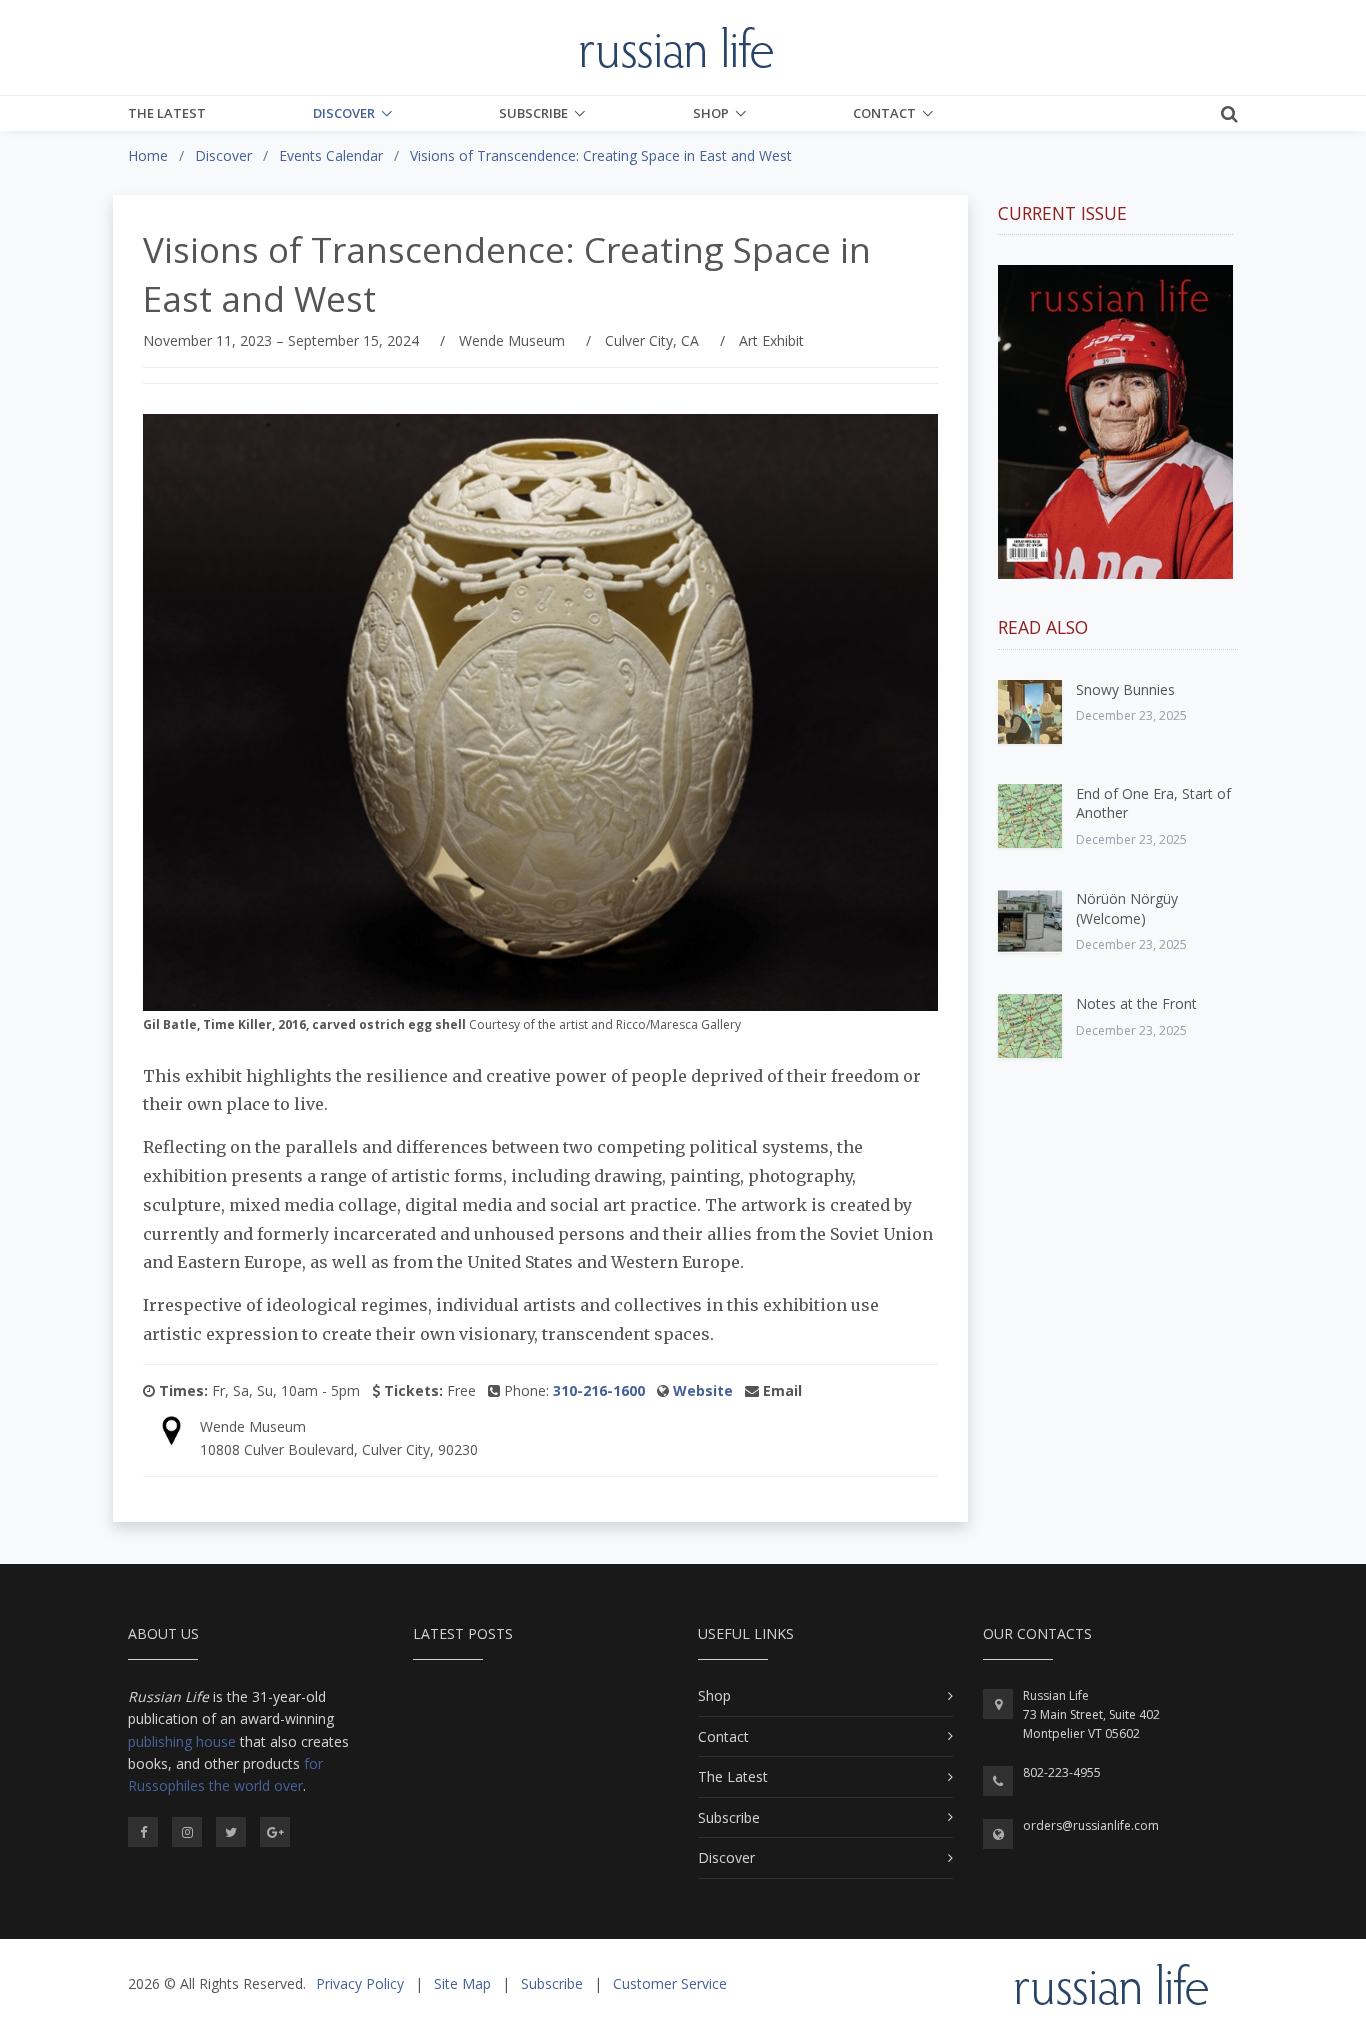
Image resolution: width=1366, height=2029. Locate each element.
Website (703, 1390)
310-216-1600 (599, 1390)
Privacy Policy (360, 1983)
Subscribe (533, 113)
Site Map (462, 1983)
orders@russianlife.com (1091, 1825)
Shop (711, 113)
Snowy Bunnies (1125, 689)
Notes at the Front (1136, 1003)
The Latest (167, 113)
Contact (884, 113)
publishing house (182, 1741)
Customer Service (670, 1983)
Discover (344, 113)
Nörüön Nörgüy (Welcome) (1127, 908)
